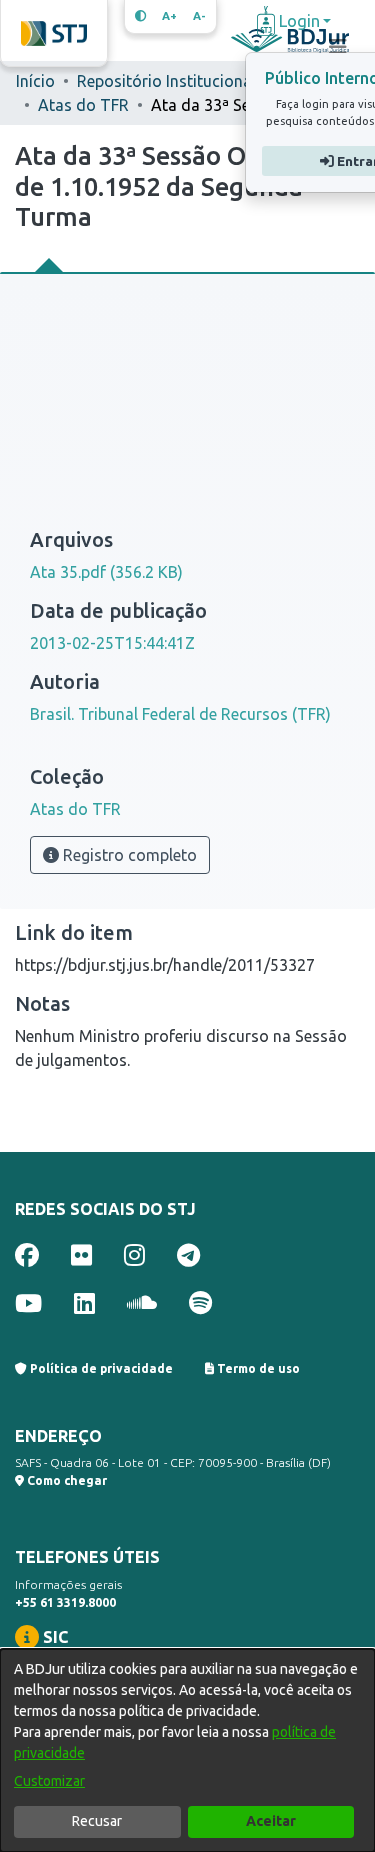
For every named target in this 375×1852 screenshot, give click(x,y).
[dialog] (187, 1750)
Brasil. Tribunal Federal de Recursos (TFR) (180, 714)
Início (35, 81)
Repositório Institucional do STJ (177, 81)
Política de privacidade (100, 1368)
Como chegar (65, 1480)
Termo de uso (257, 1368)
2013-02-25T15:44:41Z (112, 643)
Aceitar (271, 1821)
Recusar (97, 1821)
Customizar (49, 1781)
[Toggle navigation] (338, 47)
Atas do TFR (83, 105)
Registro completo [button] (128, 855)
